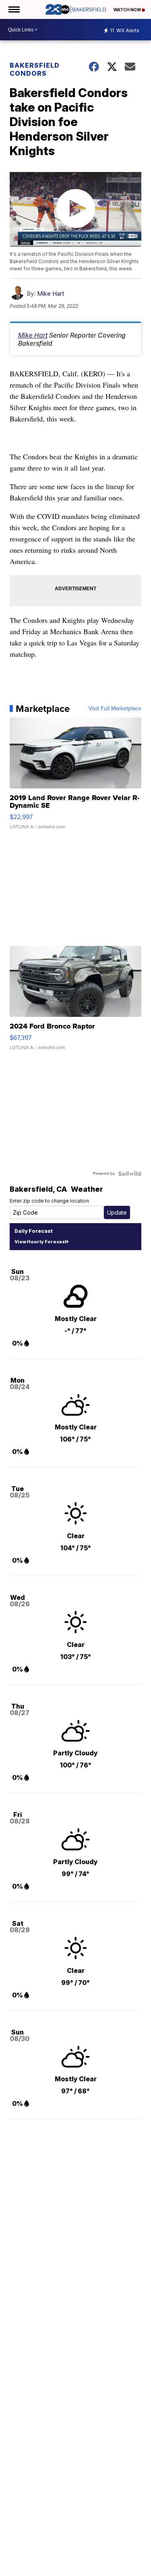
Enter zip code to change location (49, 1201)
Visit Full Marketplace (115, 709)
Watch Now (128, 10)
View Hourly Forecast (40, 1242)
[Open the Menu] (13, 9)
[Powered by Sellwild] (130, 1174)
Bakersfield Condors (35, 69)
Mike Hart (51, 293)
